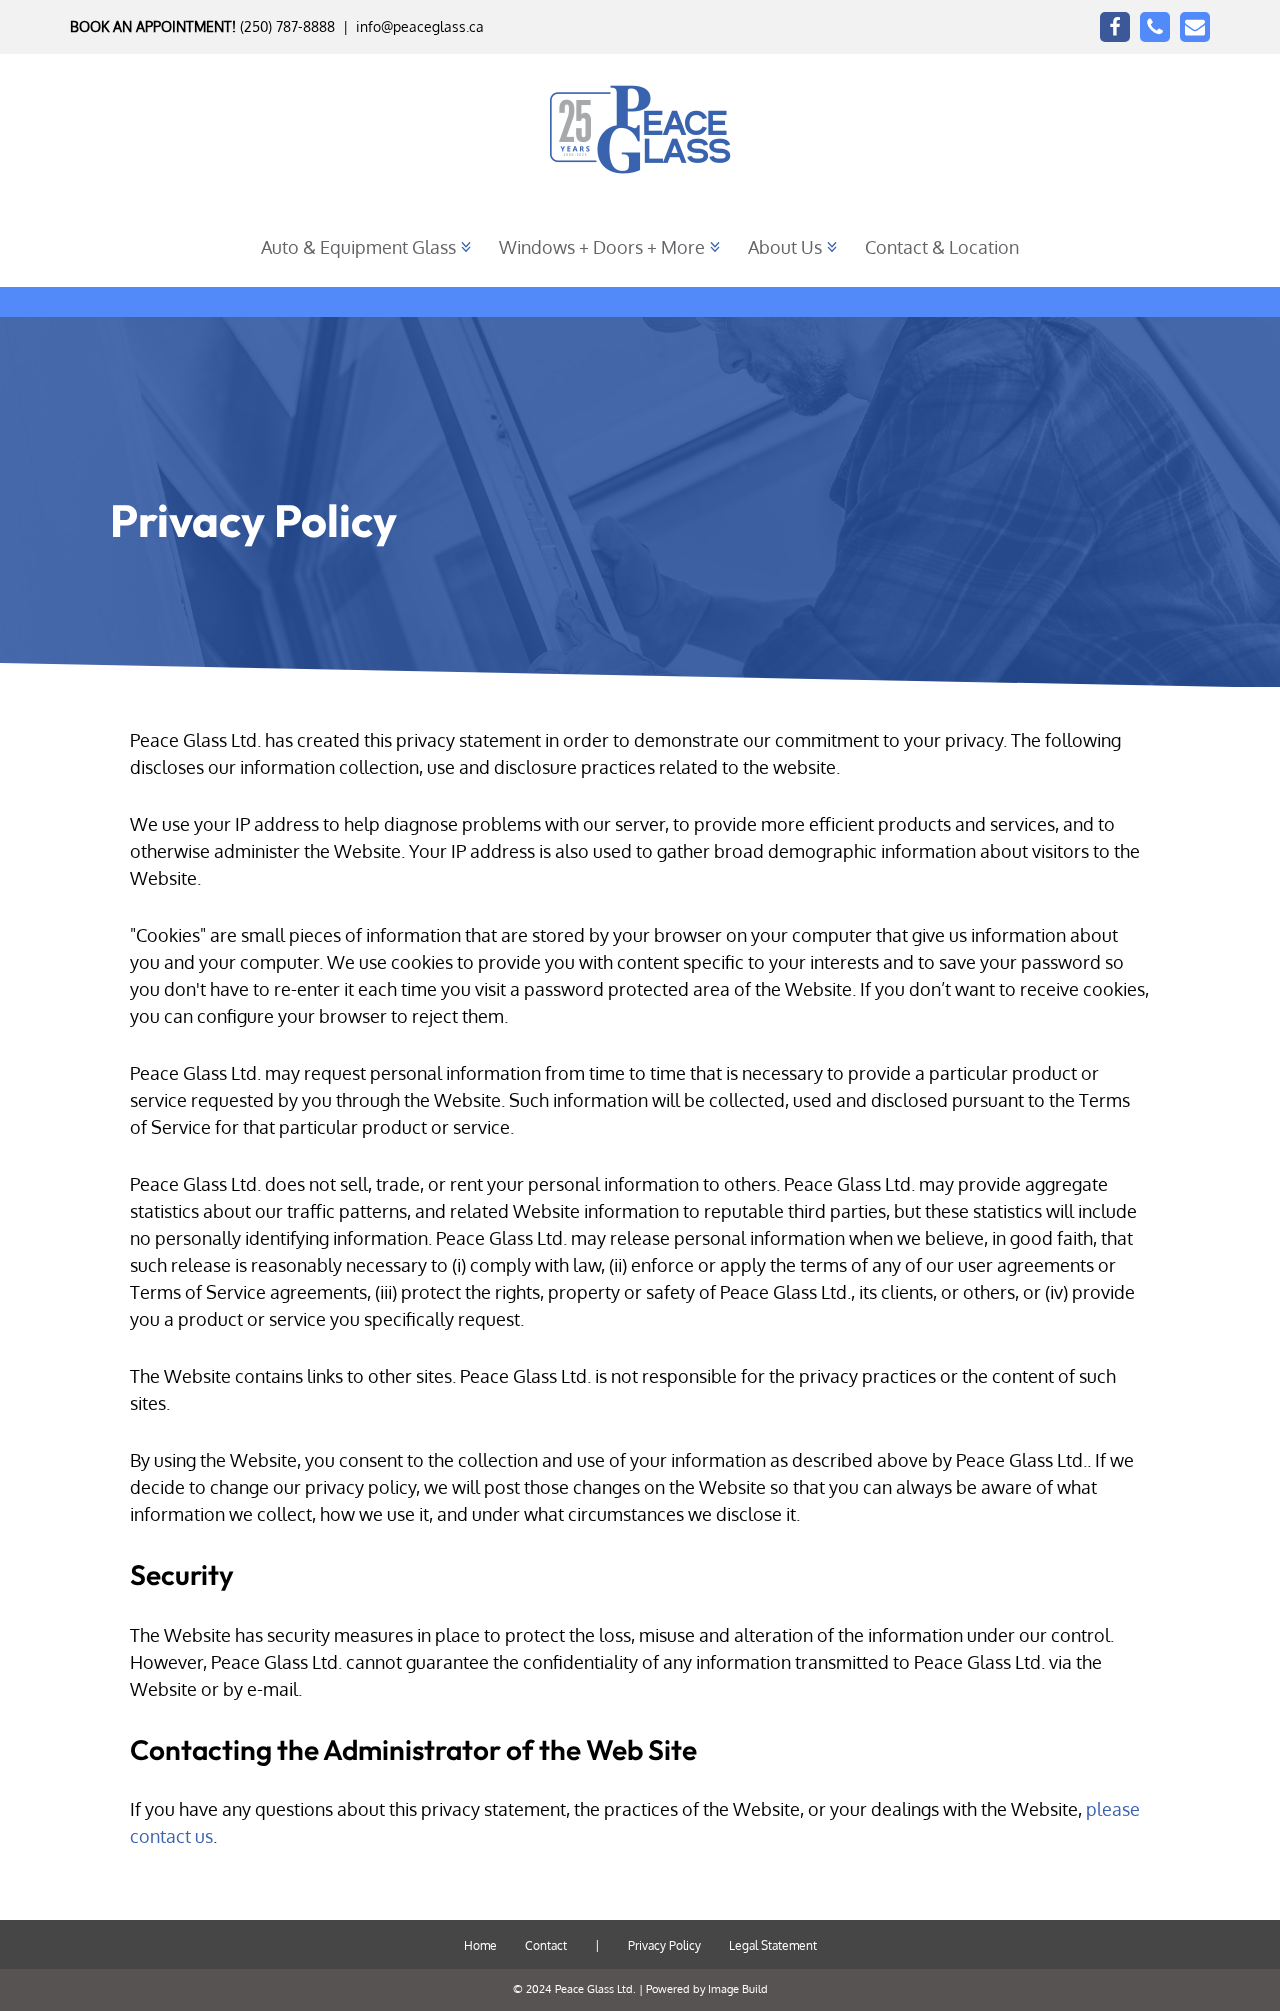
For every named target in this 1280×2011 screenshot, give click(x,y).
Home (480, 1945)
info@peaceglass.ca (420, 26)
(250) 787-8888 (287, 26)
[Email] (1195, 27)
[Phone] (1155, 27)
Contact (546, 1945)
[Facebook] (1115, 27)
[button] (466, 247)
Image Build (738, 1989)
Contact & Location (942, 247)
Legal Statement (773, 1945)
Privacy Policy (664, 1945)
